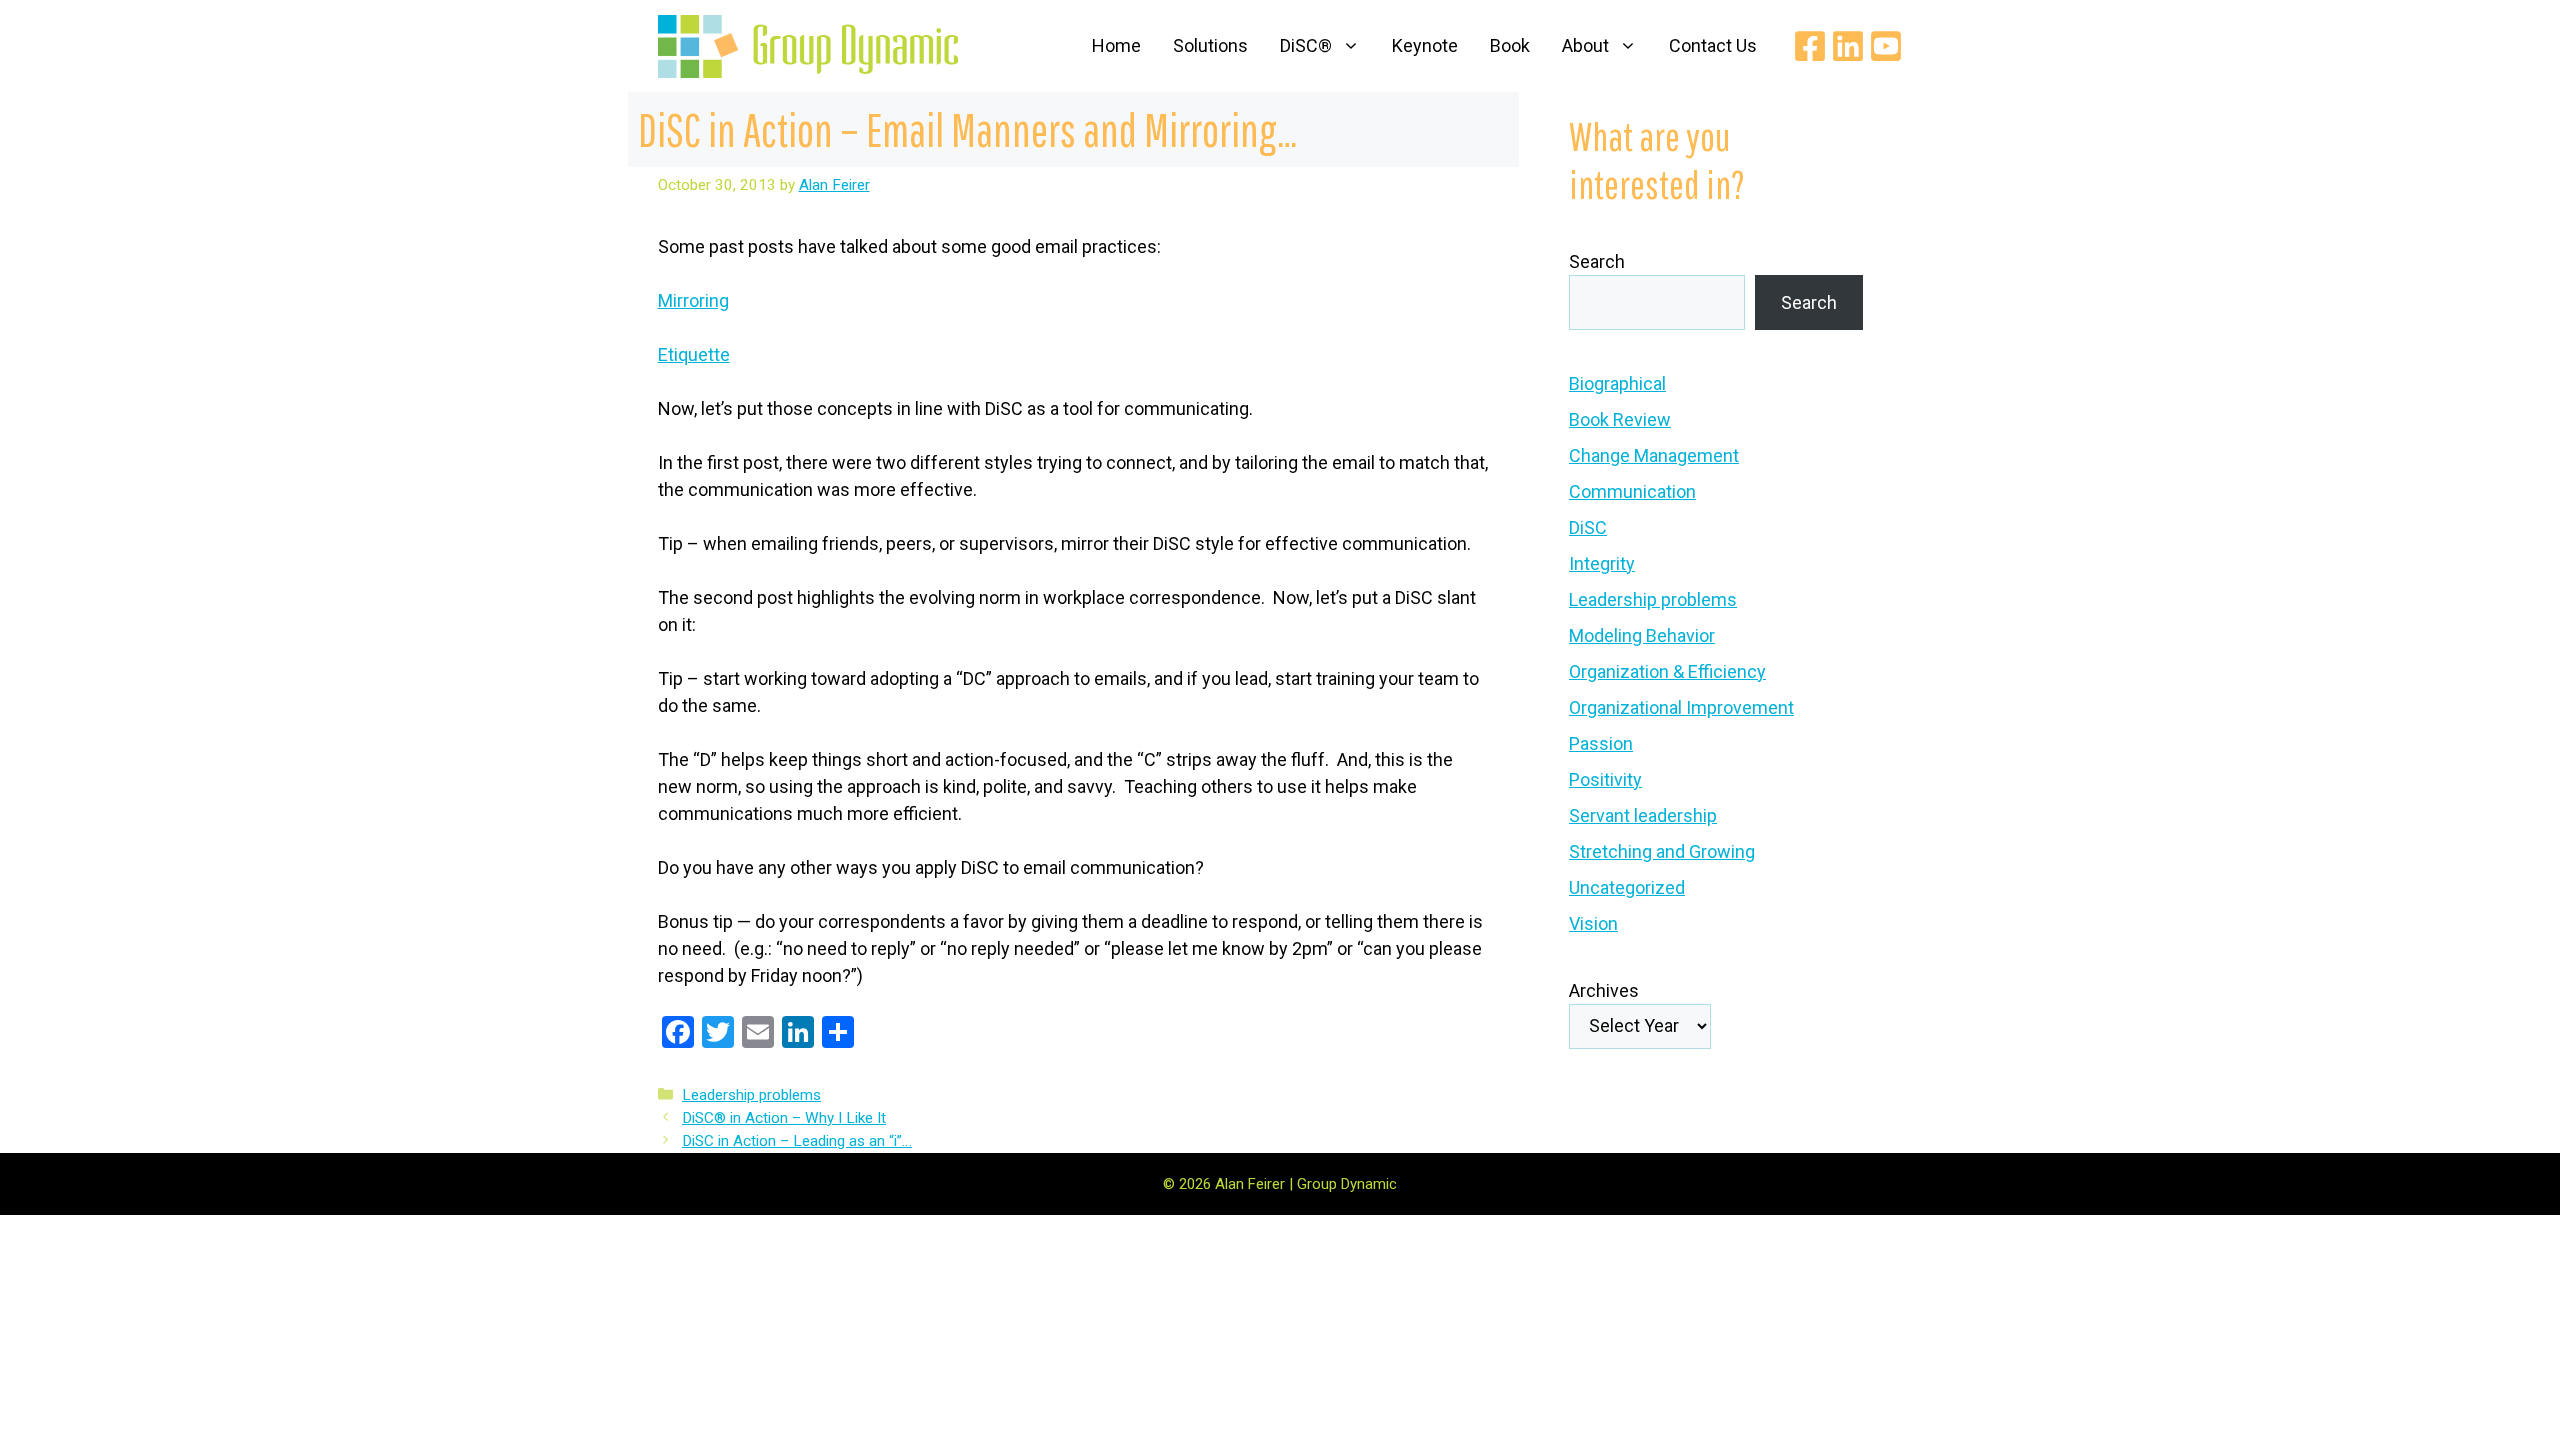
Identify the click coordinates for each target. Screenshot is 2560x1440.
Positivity (1605, 779)
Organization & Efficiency (1667, 671)
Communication (1632, 491)
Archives (1604, 990)
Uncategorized (1627, 887)
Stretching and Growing (1662, 851)
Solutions (1210, 45)
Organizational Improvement (1681, 707)
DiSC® (1306, 45)
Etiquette (694, 354)
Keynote (1425, 45)
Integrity (1602, 563)
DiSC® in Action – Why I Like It (784, 1118)
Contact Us (1713, 45)
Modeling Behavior (1642, 635)
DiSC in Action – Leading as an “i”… (797, 1141)
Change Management (1654, 455)
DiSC (1588, 527)
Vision (1593, 923)
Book (1510, 45)
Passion (1601, 743)
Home (1116, 45)
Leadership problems (751, 1095)
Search (1597, 261)
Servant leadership (1643, 815)
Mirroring (693, 300)
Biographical (1617, 383)
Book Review (1620, 419)
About (1585, 45)
